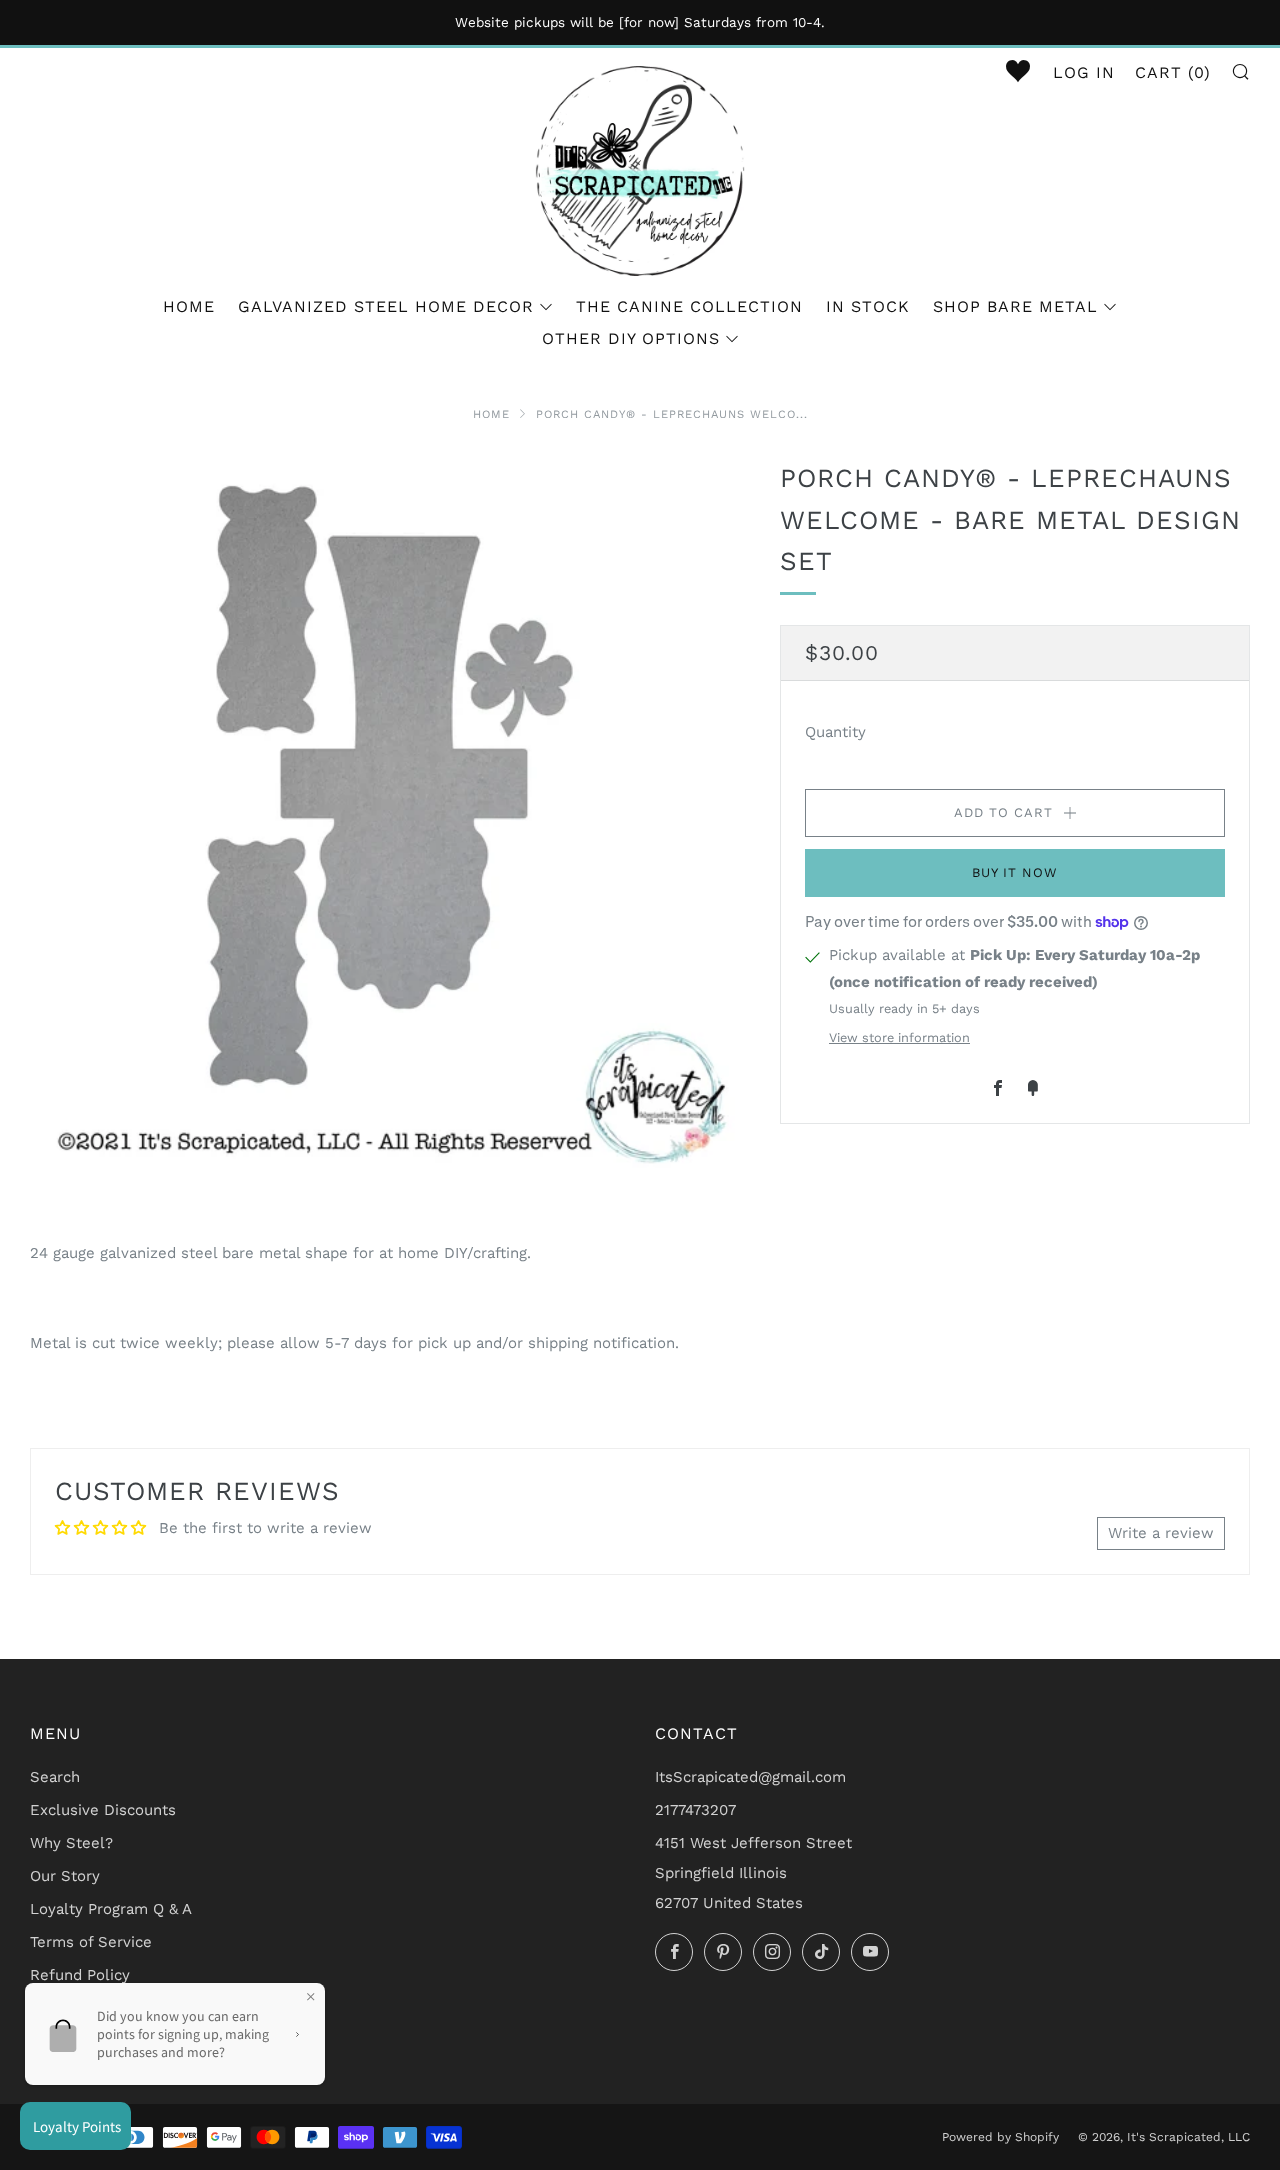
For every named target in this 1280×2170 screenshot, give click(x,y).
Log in (1084, 72)
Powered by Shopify (1000, 2137)
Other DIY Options (631, 338)
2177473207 (695, 1810)
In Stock (868, 306)
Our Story (65, 1876)
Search (55, 1777)
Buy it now (1015, 871)
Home (189, 306)
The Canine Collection (689, 306)
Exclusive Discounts (103, 1810)
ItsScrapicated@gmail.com (750, 1777)
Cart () (1173, 72)
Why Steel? (71, 1843)
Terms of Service (91, 1942)
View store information (899, 1037)
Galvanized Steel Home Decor (386, 306)
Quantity (835, 731)
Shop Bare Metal (1015, 306)
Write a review (1161, 1533)
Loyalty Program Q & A (111, 1909)
